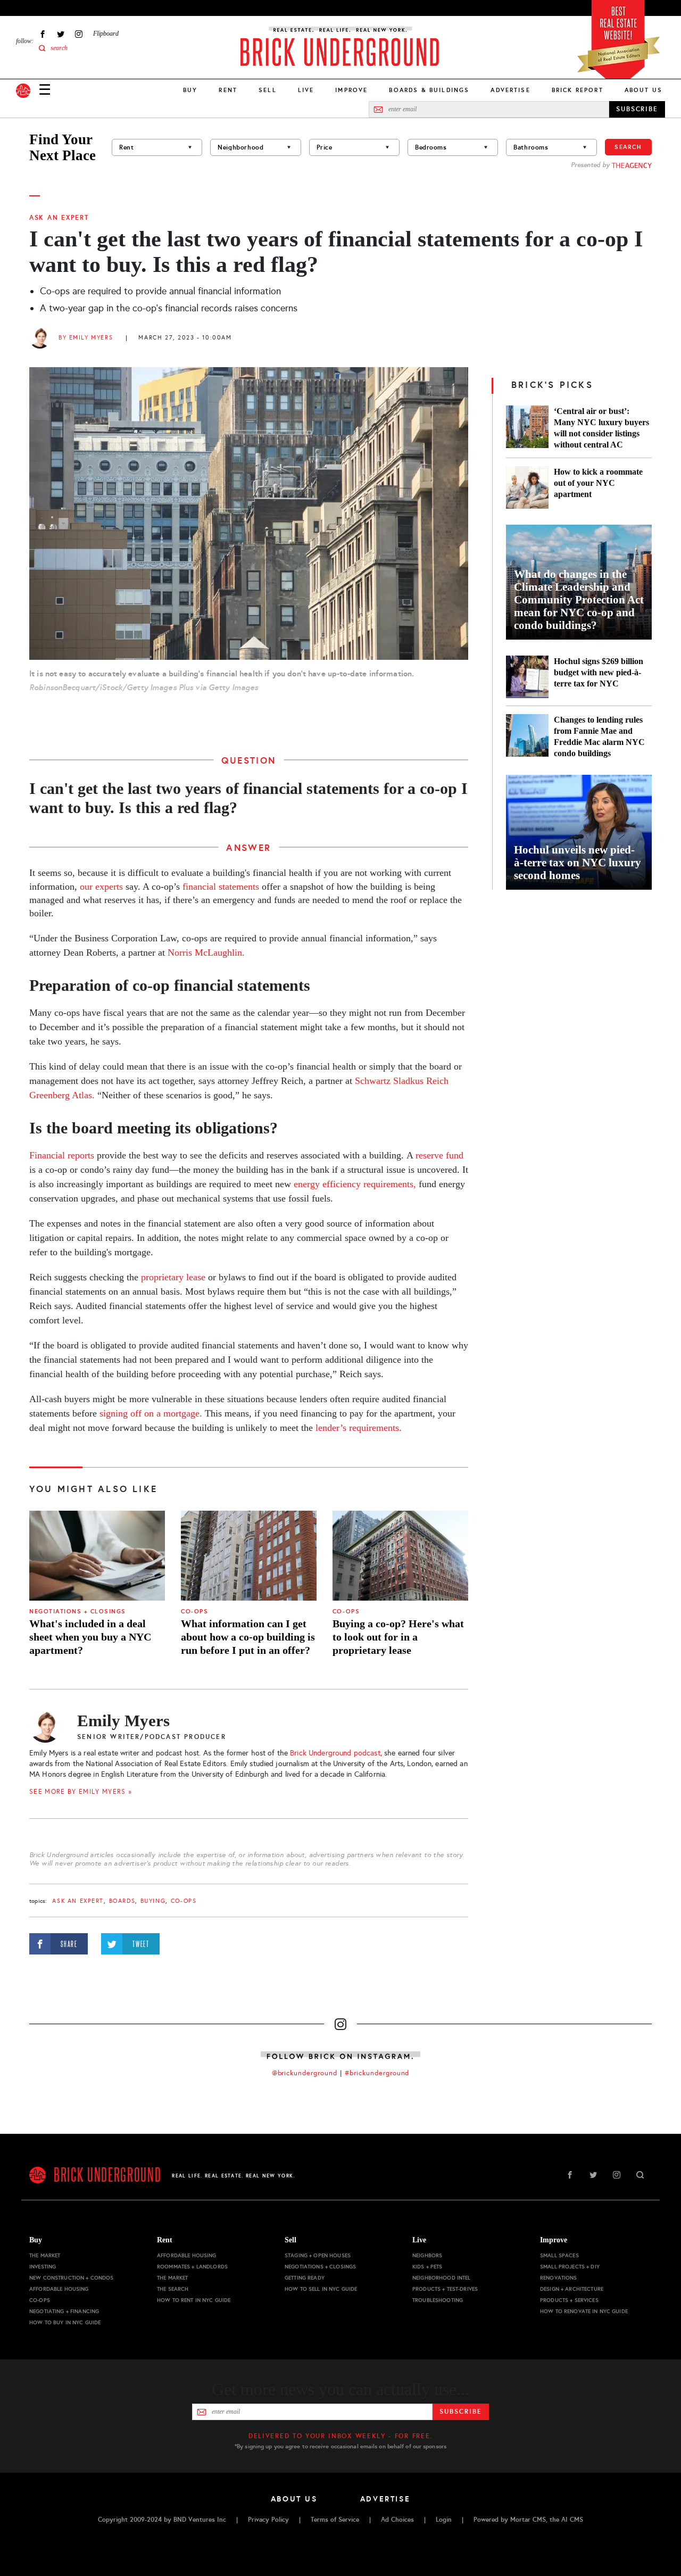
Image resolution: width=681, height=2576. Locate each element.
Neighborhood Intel (442, 2278)
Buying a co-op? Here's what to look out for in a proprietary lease (398, 1637)
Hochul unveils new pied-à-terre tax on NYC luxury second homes (578, 863)
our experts (101, 887)
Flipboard (106, 34)
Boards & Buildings (429, 90)
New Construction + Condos (72, 2278)
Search (628, 147)
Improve (351, 90)
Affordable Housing (59, 2289)
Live (306, 90)
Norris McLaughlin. (206, 952)
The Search (173, 2289)
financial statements (222, 887)
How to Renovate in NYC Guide (584, 2311)
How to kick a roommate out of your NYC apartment (598, 483)
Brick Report (578, 90)
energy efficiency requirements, (355, 1184)
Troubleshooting (438, 2300)
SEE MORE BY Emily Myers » (81, 1792)
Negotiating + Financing (64, 2311)
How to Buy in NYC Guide (65, 2322)
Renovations (559, 2278)
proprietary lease (173, 1277)
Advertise (510, 90)
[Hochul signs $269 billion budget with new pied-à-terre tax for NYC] (527, 677)
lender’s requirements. (359, 1428)
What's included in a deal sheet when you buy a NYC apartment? (90, 1637)
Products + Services (569, 2300)
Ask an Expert (59, 218)
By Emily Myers (86, 338)
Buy (190, 90)
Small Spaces (559, 2255)
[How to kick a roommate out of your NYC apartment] (527, 487)
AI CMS (572, 2520)
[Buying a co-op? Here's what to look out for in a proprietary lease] (400, 1556)
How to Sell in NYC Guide (321, 2289)
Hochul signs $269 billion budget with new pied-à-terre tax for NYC (599, 672)
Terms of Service (335, 2520)
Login (444, 2520)
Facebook (43, 34)
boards (122, 1901)
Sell (268, 90)
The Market (45, 2255)
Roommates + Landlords (192, 2267)
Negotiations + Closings (78, 1612)
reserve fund (439, 1155)
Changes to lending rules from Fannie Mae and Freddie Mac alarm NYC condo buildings (599, 736)
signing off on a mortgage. (151, 1413)
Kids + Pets (427, 2267)
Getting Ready (305, 2278)
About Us (643, 90)
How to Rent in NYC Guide (194, 2300)
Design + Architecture (572, 2289)
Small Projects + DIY (570, 2267)
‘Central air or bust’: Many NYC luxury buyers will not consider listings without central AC (601, 428)
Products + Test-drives (445, 2289)
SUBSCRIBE (637, 109)
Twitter (61, 34)
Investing (43, 2267)
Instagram (79, 34)
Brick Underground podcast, (336, 1753)
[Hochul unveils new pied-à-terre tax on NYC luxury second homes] (579, 832)
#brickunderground (377, 2073)
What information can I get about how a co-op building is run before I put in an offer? (248, 1637)
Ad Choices (397, 2520)
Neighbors (427, 2255)
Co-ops (194, 1612)
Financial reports (62, 1155)
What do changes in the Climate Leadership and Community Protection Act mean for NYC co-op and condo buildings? (579, 600)
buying (153, 1901)
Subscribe (460, 2412)
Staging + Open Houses (318, 2255)
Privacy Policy (268, 2520)
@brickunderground (305, 2073)
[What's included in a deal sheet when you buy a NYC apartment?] (97, 1556)
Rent (228, 90)
